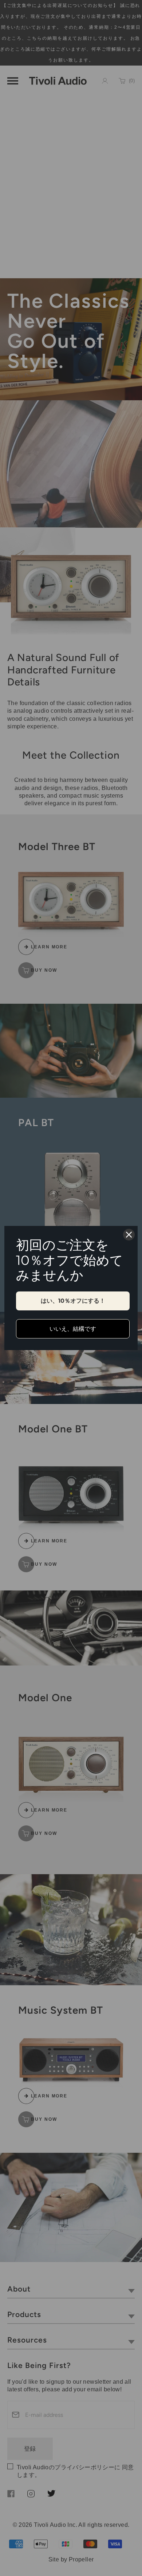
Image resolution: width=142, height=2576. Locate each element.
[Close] (129, 1235)
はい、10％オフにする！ (73, 1301)
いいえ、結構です (73, 1329)
